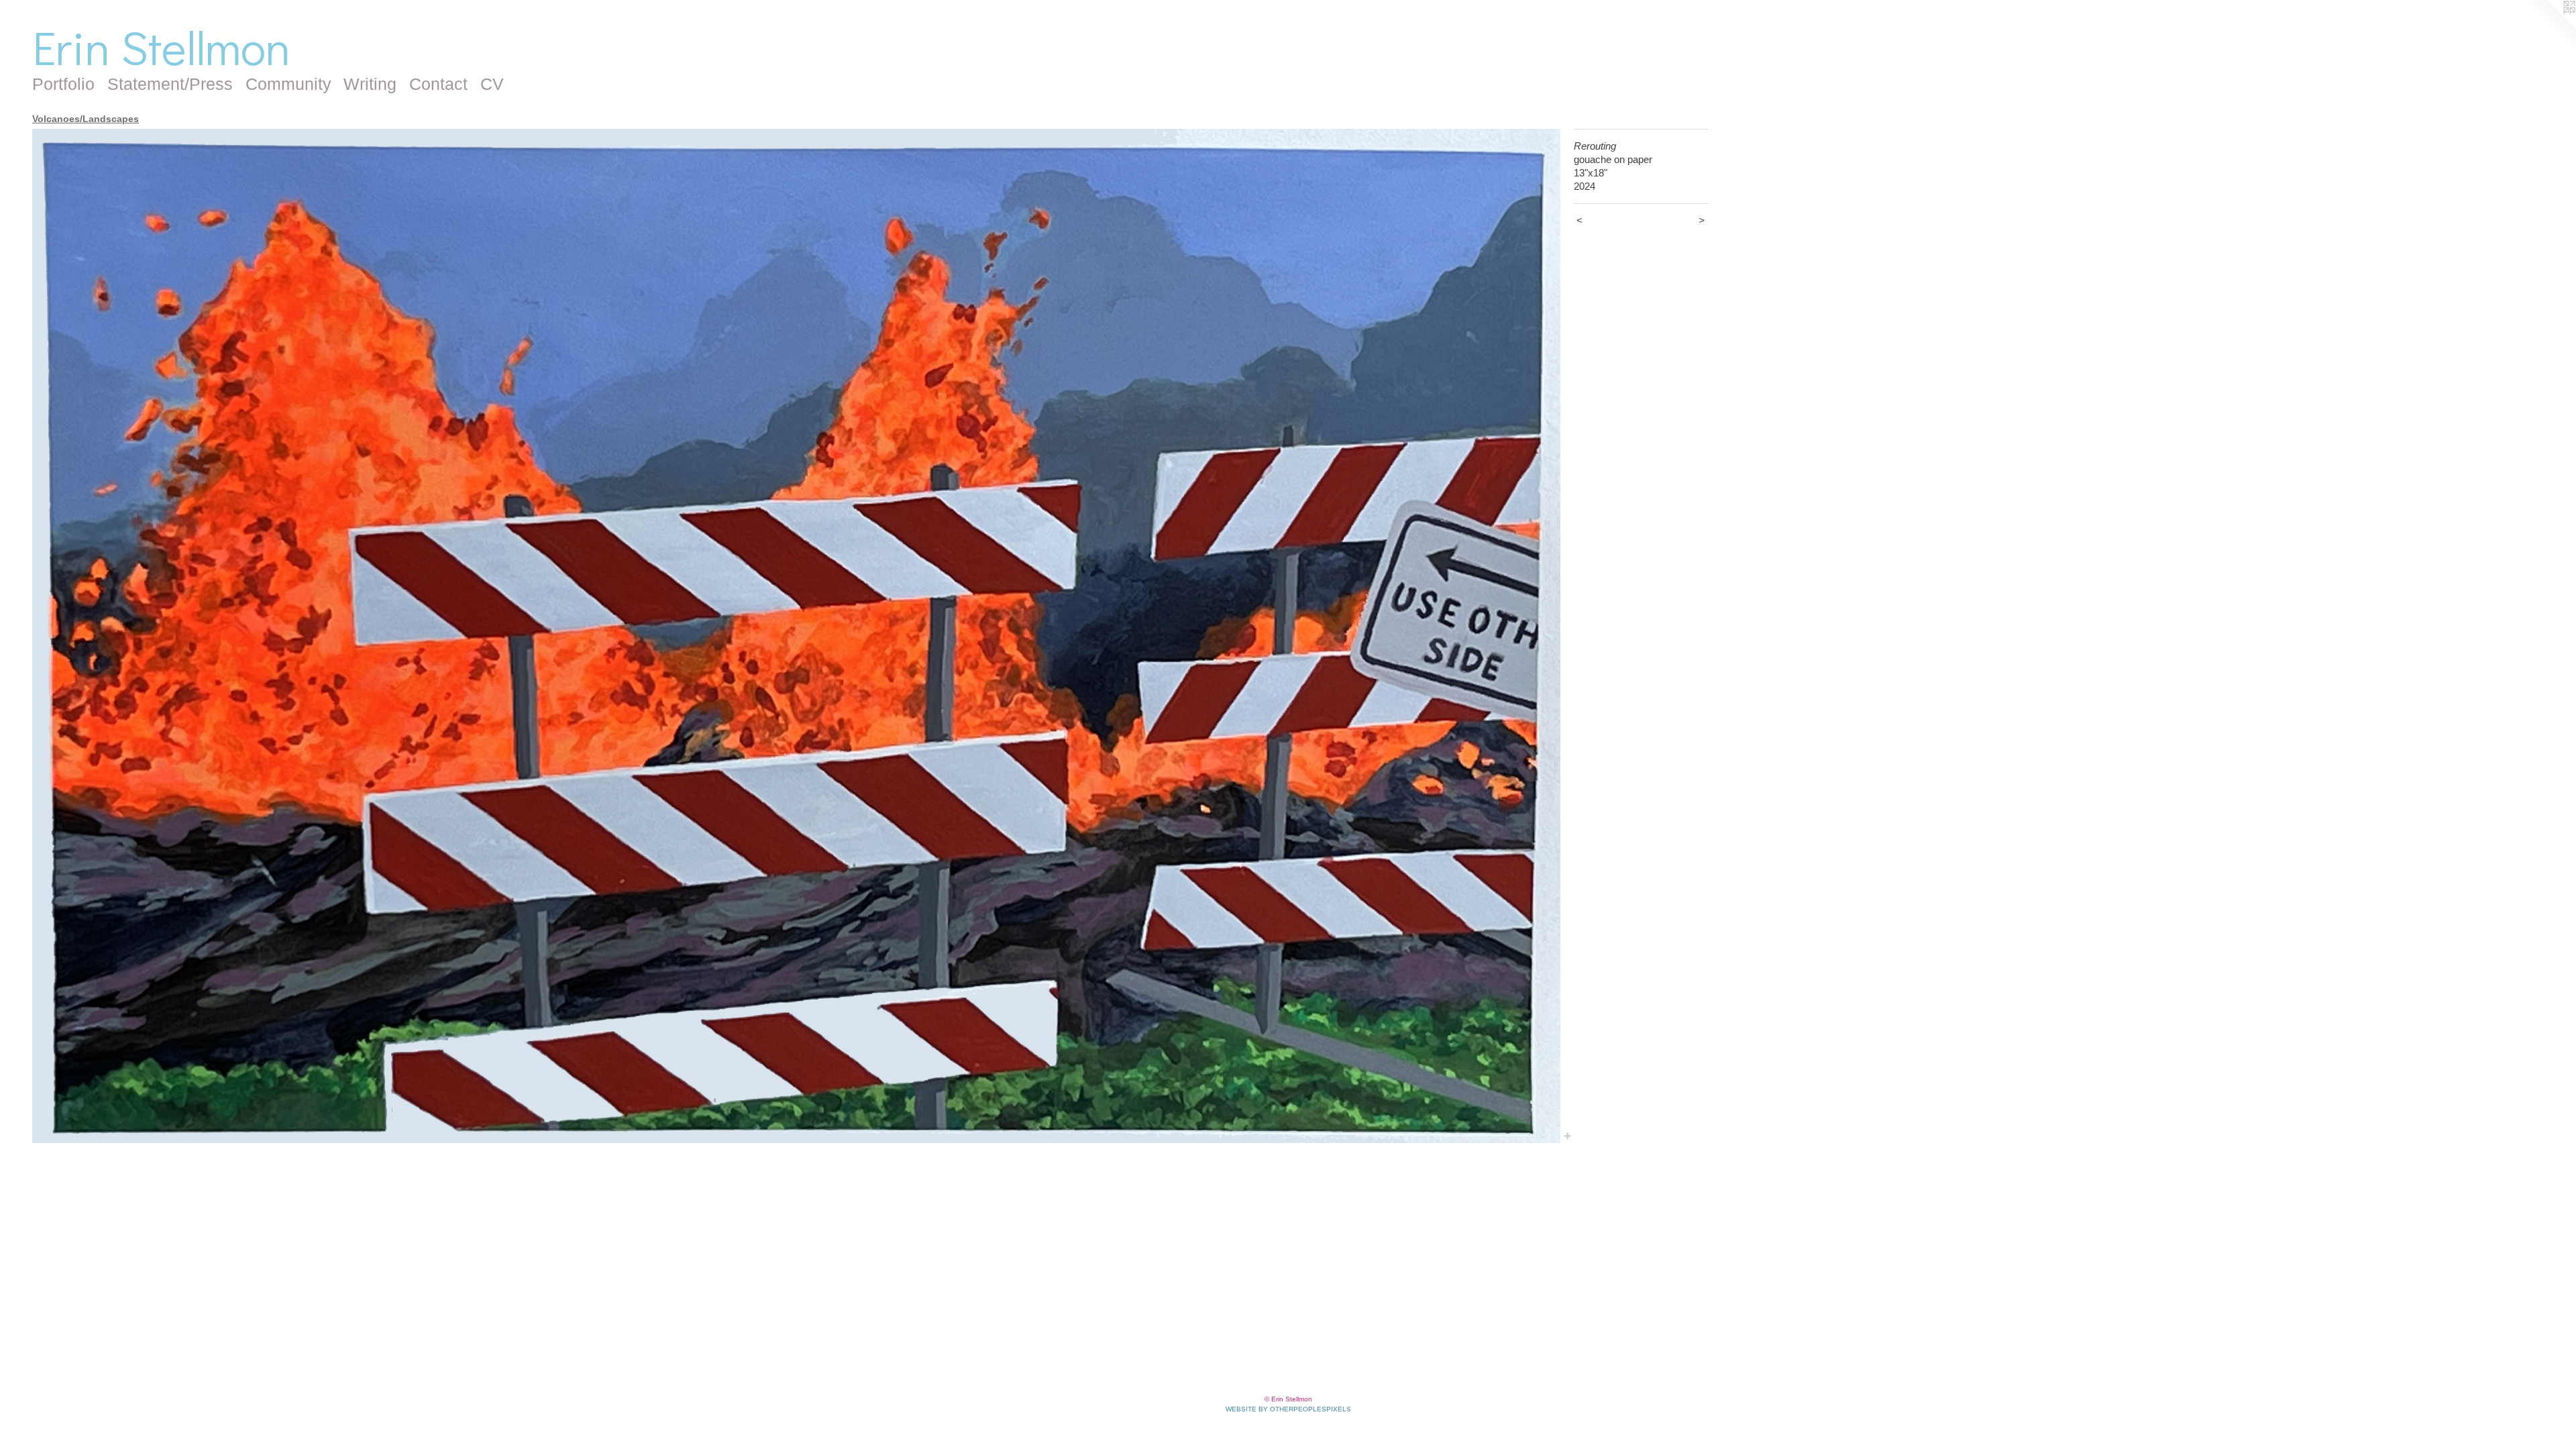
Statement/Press (170, 84)
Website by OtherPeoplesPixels (1288, 1409)
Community (288, 84)
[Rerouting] (796, 636)
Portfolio (63, 84)
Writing (370, 84)
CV (492, 84)
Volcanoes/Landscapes (86, 119)
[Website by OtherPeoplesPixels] (2549, 27)
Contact (438, 84)
